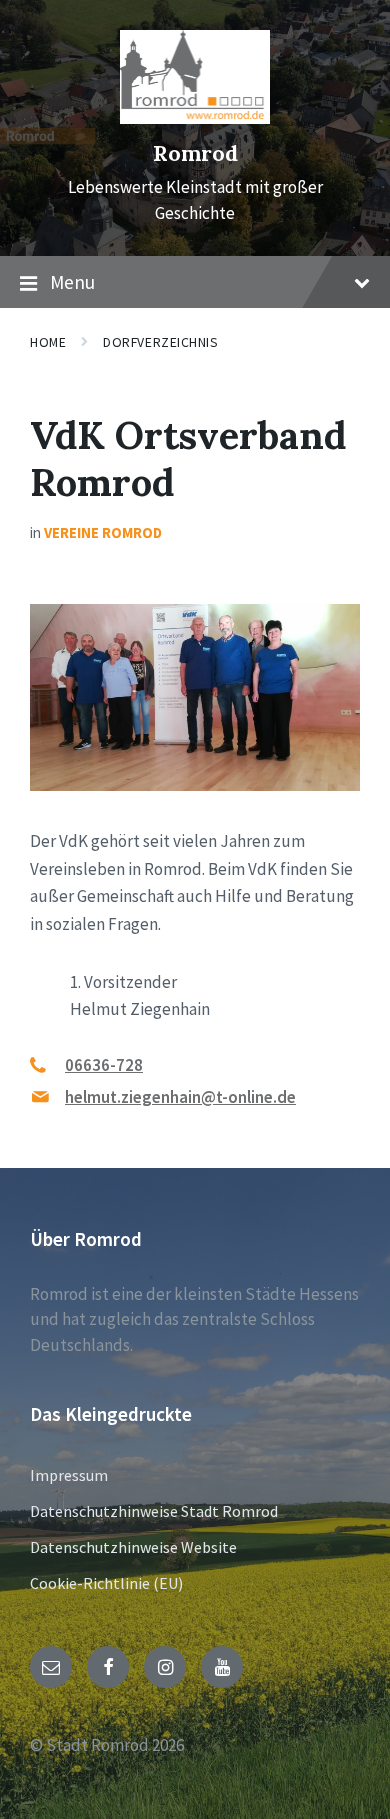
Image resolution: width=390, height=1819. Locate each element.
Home (48, 342)
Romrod (195, 153)
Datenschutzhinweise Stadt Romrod (154, 1511)
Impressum (69, 1475)
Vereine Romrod (103, 532)
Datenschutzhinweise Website (133, 1547)
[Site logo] (195, 118)
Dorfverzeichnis (160, 342)
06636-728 (104, 1065)
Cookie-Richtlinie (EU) (106, 1583)
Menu (72, 282)
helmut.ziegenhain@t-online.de (180, 1097)
